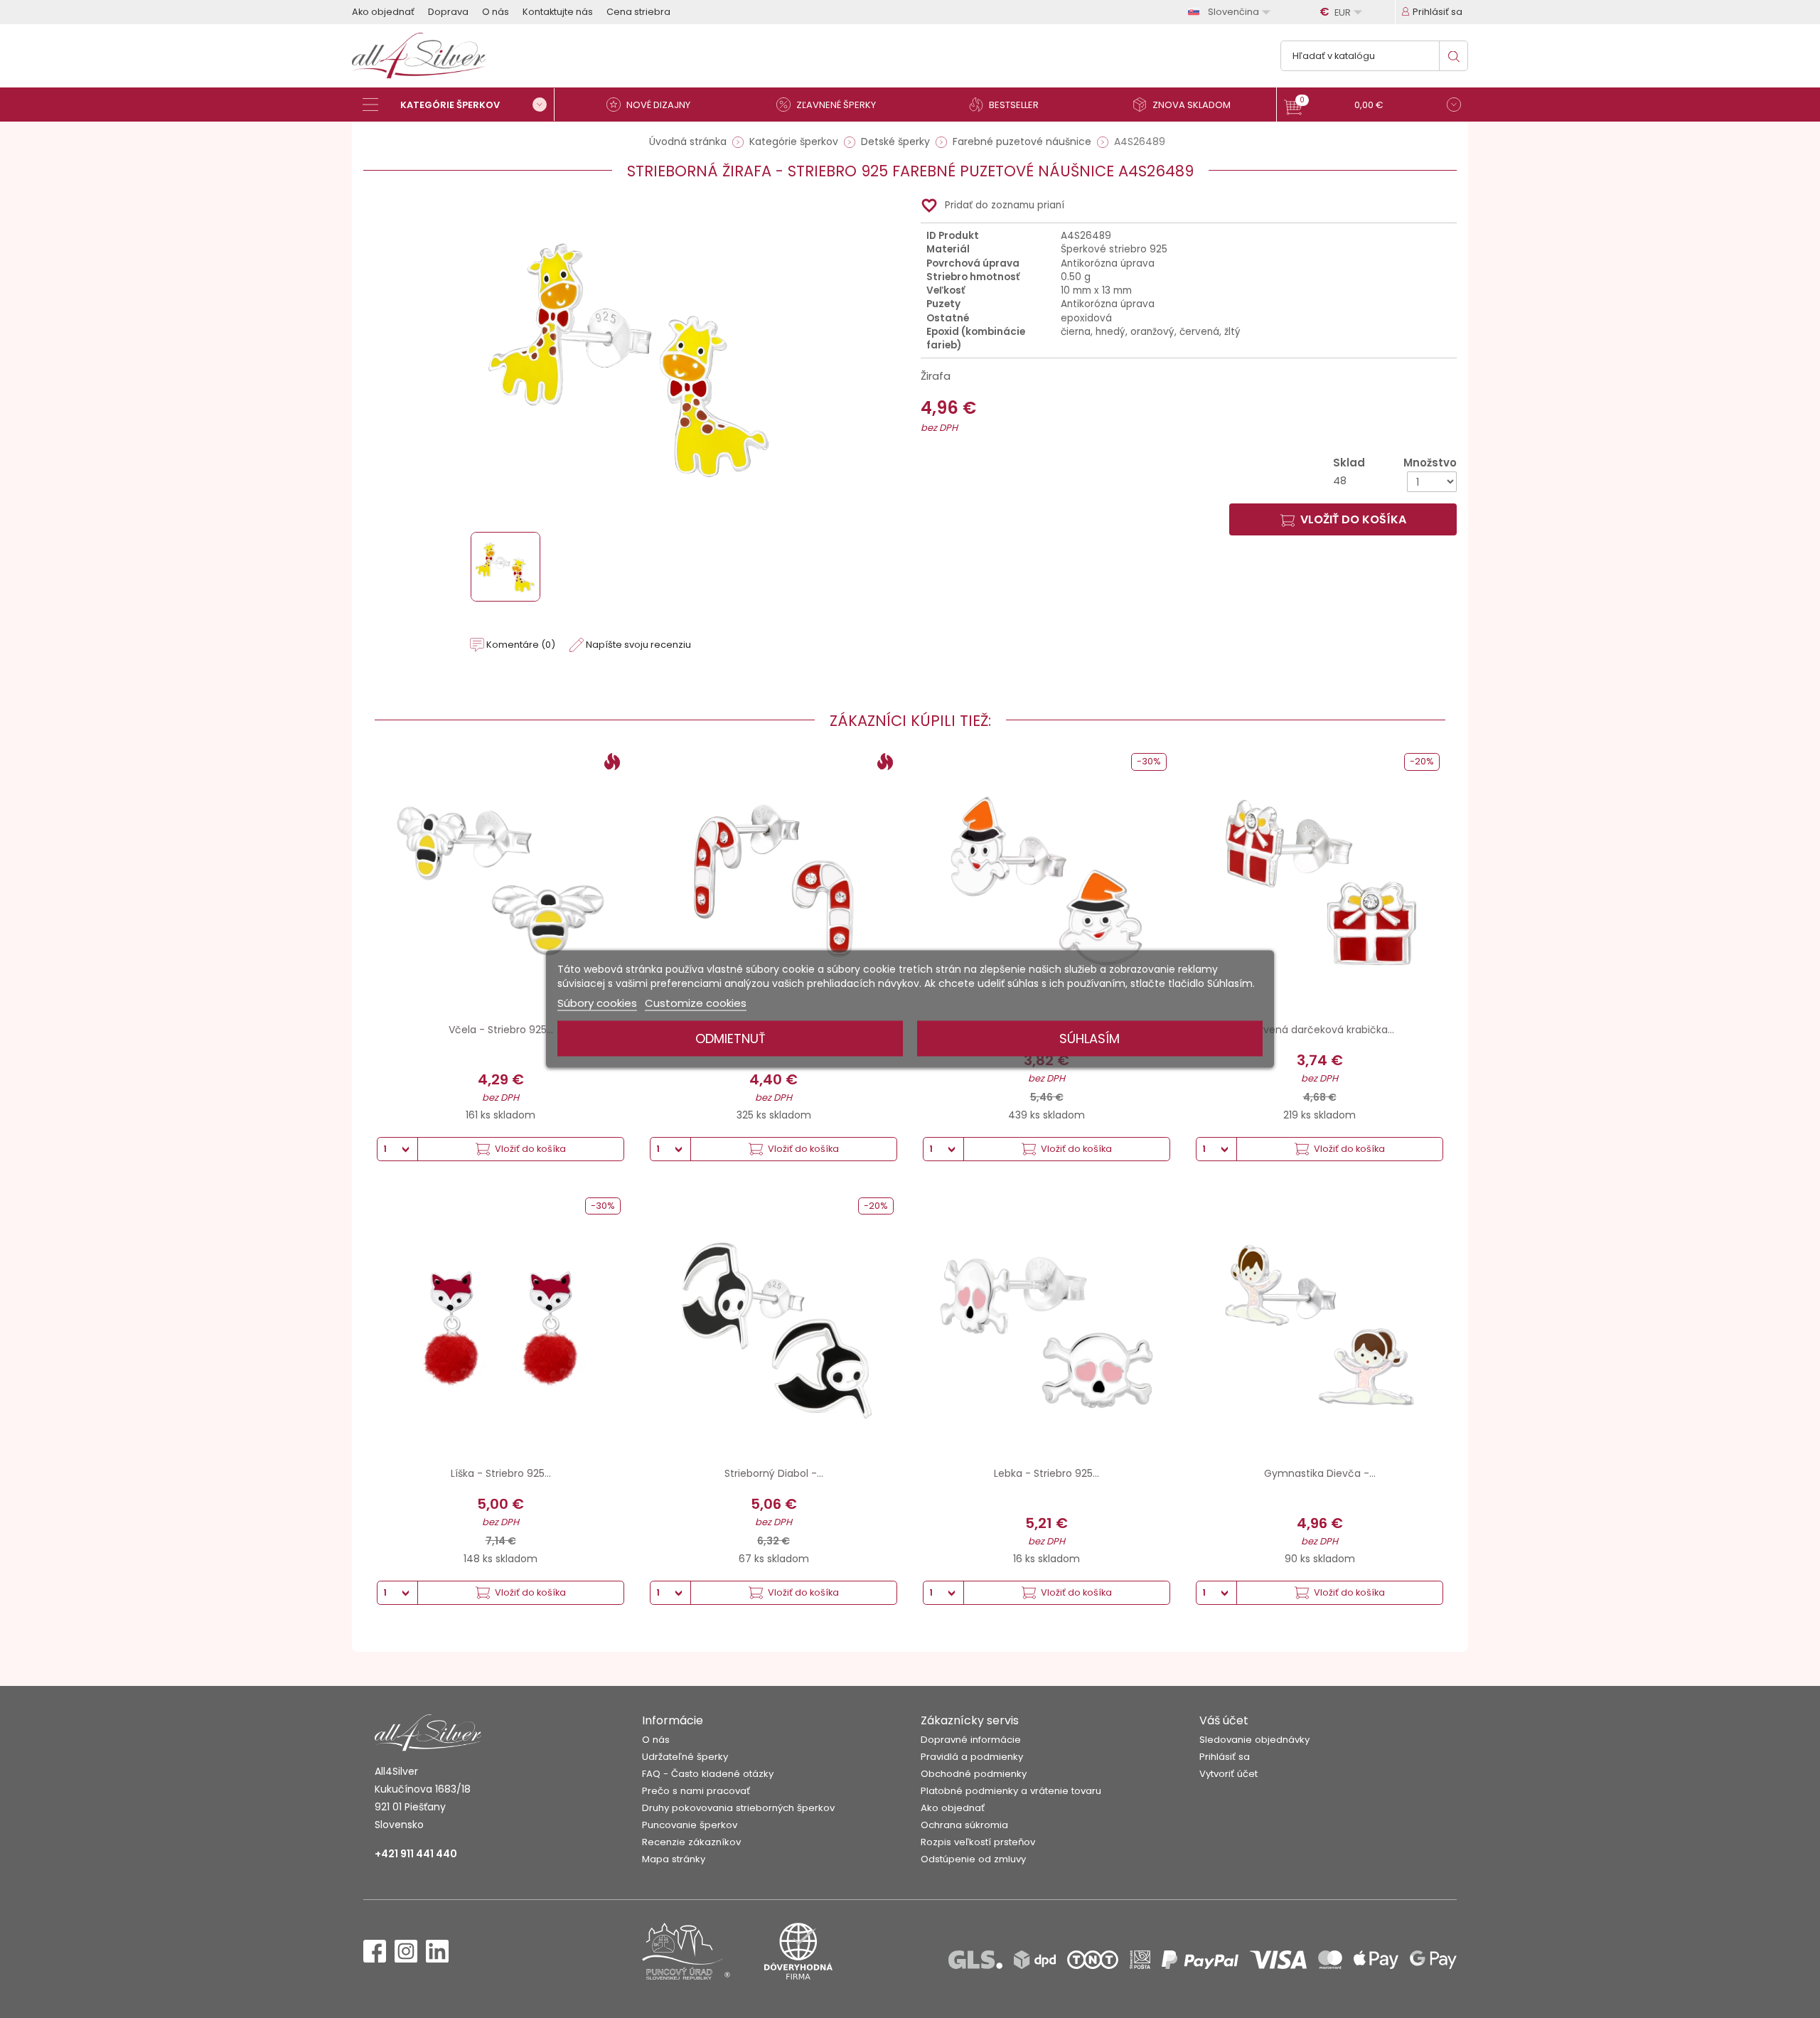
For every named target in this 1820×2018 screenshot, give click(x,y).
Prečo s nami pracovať (696, 1791)
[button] (1372, 106)
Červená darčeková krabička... (1320, 1030)
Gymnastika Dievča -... (1320, 1473)
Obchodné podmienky (974, 1774)
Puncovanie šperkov (690, 1825)
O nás (496, 12)
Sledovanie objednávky (1254, 1740)
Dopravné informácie (971, 1740)
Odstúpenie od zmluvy (973, 1859)
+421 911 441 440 (416, 1854)
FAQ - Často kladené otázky (708, 1774)
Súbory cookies (597, 1003)
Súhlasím (1090, 1039)
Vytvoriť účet (1228, 1774)
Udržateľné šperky (685, 1757)
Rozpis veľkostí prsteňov (978, 1842)
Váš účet (1224, 1720)
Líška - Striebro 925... (501, 1473)
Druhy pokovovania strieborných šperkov (738, 1808)
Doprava (448, 12)
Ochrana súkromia (964, 1825)
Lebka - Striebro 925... (1046, 1473)
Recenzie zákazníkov (691, 1842)
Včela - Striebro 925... (501, 1030)
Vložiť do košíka (1353, 519)
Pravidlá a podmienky (972, 1757)
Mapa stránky (674, 1859)
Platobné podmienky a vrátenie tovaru (1011, 1791)
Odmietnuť (730, 1039)
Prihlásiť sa (1225, 1757)
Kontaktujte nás (558, 12)
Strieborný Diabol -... (774, 1473)
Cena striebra (638, 12)
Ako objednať (383, 12)
